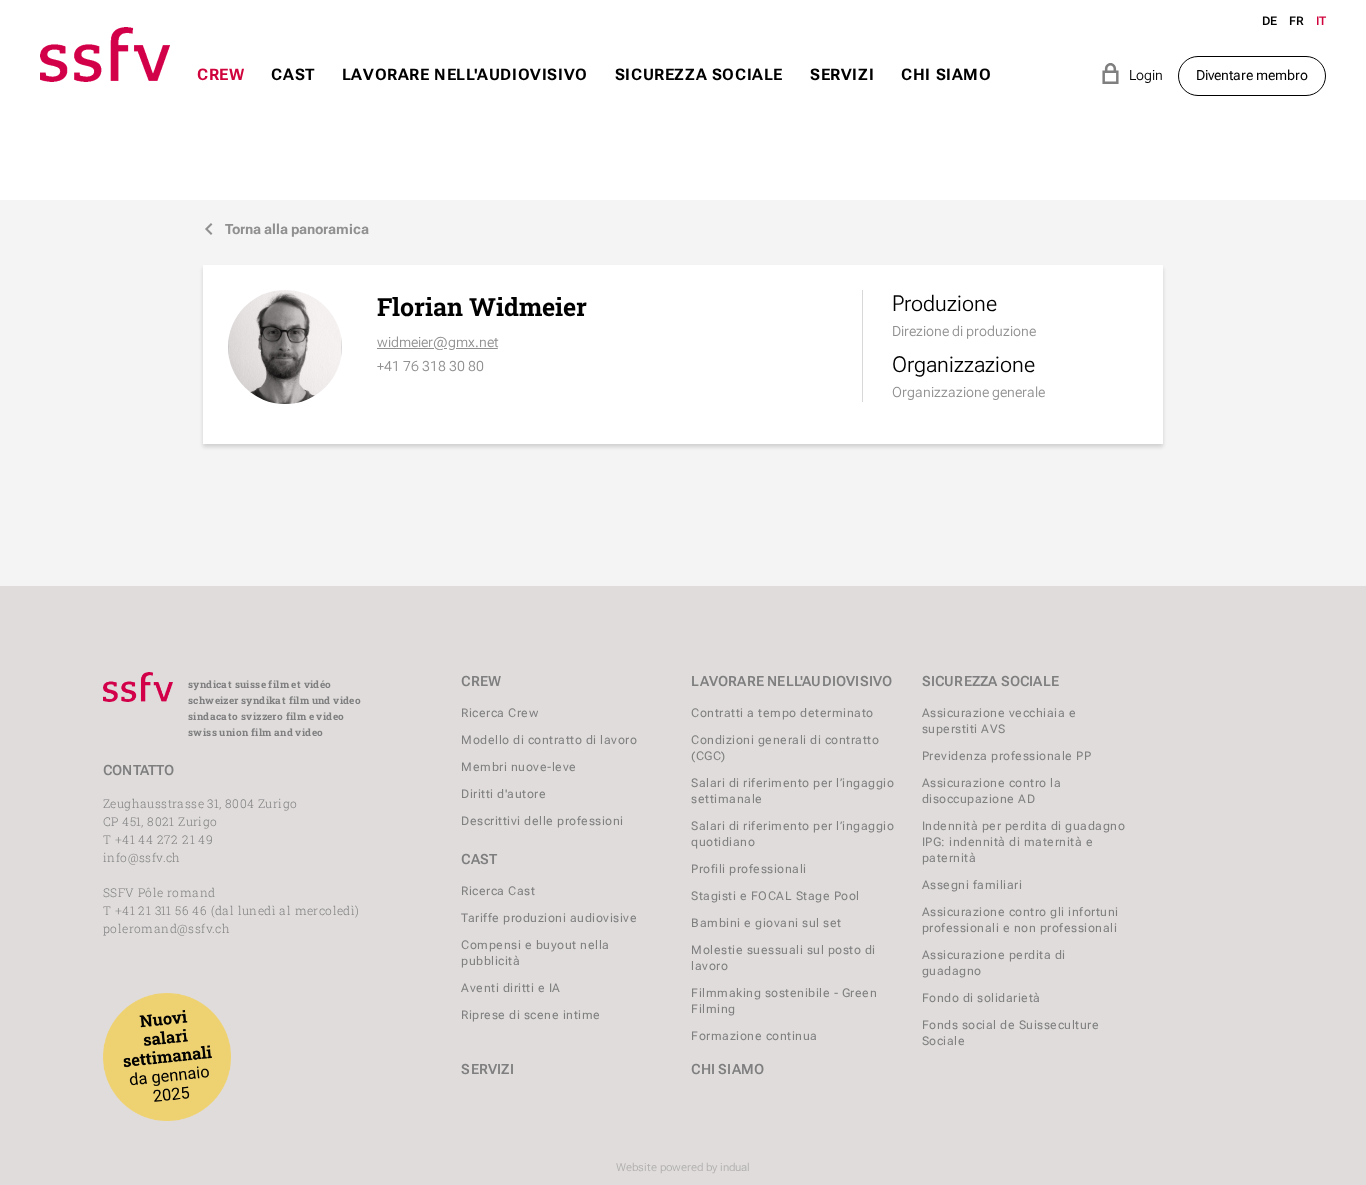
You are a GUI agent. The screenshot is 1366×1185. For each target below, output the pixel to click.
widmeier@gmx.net (437, 342)
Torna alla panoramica (286, 229)
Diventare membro (1252, 75)
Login (1131, 73)
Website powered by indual (683, 1167)
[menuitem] (220, 93)
